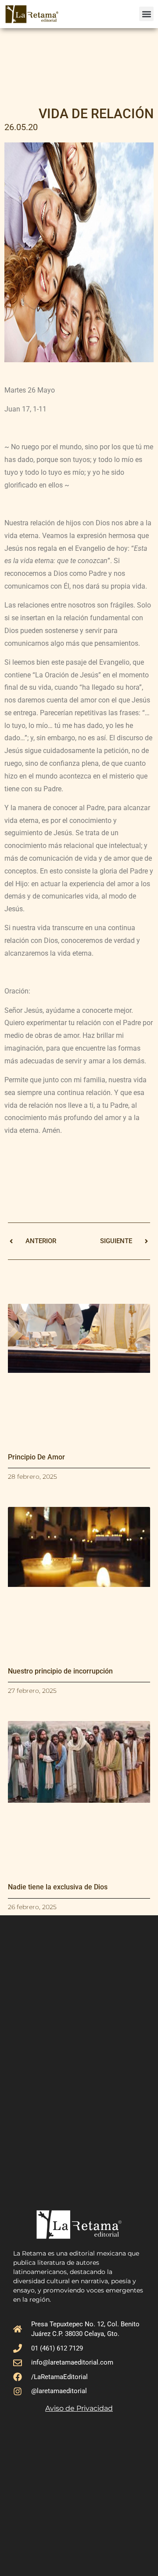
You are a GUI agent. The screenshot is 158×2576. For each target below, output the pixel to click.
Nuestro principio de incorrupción (60, 1671)
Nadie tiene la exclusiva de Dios (58, 1887)
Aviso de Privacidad (79, 2408)
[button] (146, 14)
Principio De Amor (36, 1457)
